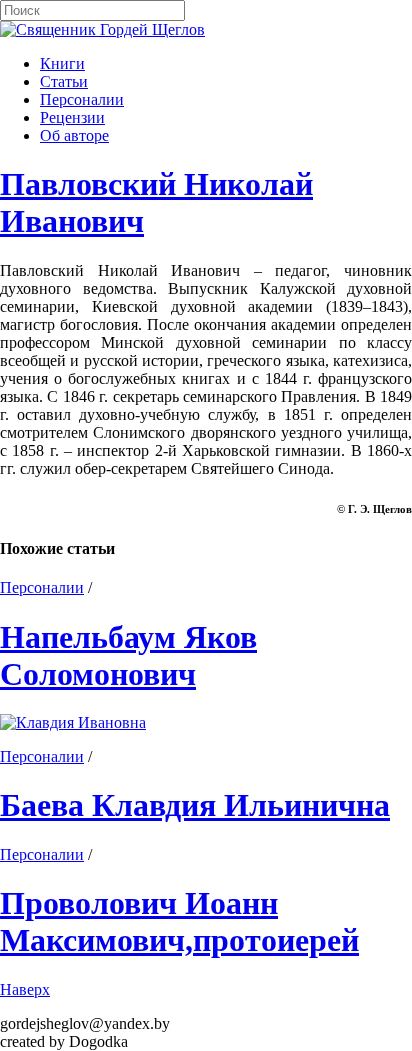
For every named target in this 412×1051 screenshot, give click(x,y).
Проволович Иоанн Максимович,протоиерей (179, 921)
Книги (62, 63)
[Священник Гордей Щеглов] (102, 29)
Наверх (25, 989)
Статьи (64, 81)
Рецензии (72, 117)
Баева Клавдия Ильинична (195, 805)
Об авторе (74, 135)
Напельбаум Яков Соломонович (128, 655)
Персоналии (82, 99)
